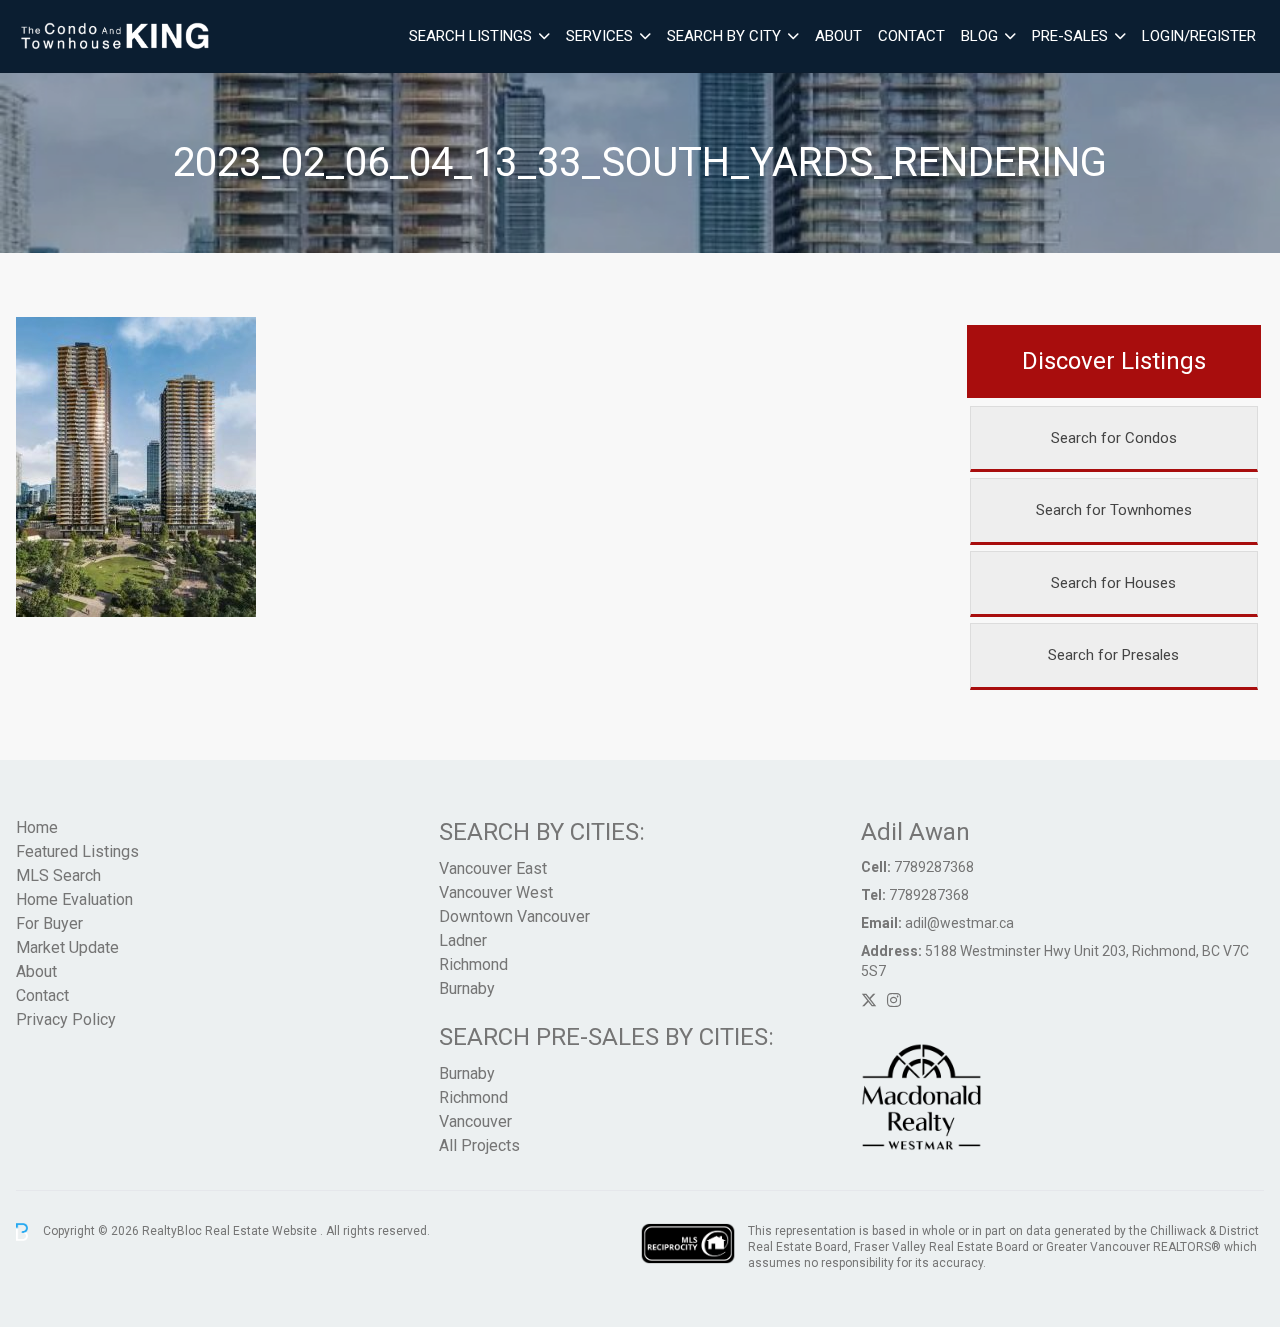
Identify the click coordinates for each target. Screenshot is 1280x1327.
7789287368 (934, 867)
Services (599, 36)
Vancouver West (496, 892)
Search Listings (470, 36)
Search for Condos (1114, 438)
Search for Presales (1113, 655)
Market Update (67, 947)
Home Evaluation (74, 899)
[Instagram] (894, 1000)
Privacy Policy (66, 1019)
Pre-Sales (1070, 36)
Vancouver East (493, 868)
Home (37, 827)
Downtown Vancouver (514, 916)
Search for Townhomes (1114, 510)
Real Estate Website (262, 1231)
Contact (911, 36)
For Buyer (49, 923)
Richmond (473, 964)
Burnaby (467, 988)
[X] (869, 1000)
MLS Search (58, 875)
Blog (979, 36)
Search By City (724, 36)
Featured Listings (77, 851)
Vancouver (475, 1121)
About (838, 36)
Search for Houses (1113, 583)
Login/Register (1199, 36)
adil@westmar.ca (959, 923)
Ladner (463, 940)
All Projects (479, 1145)
